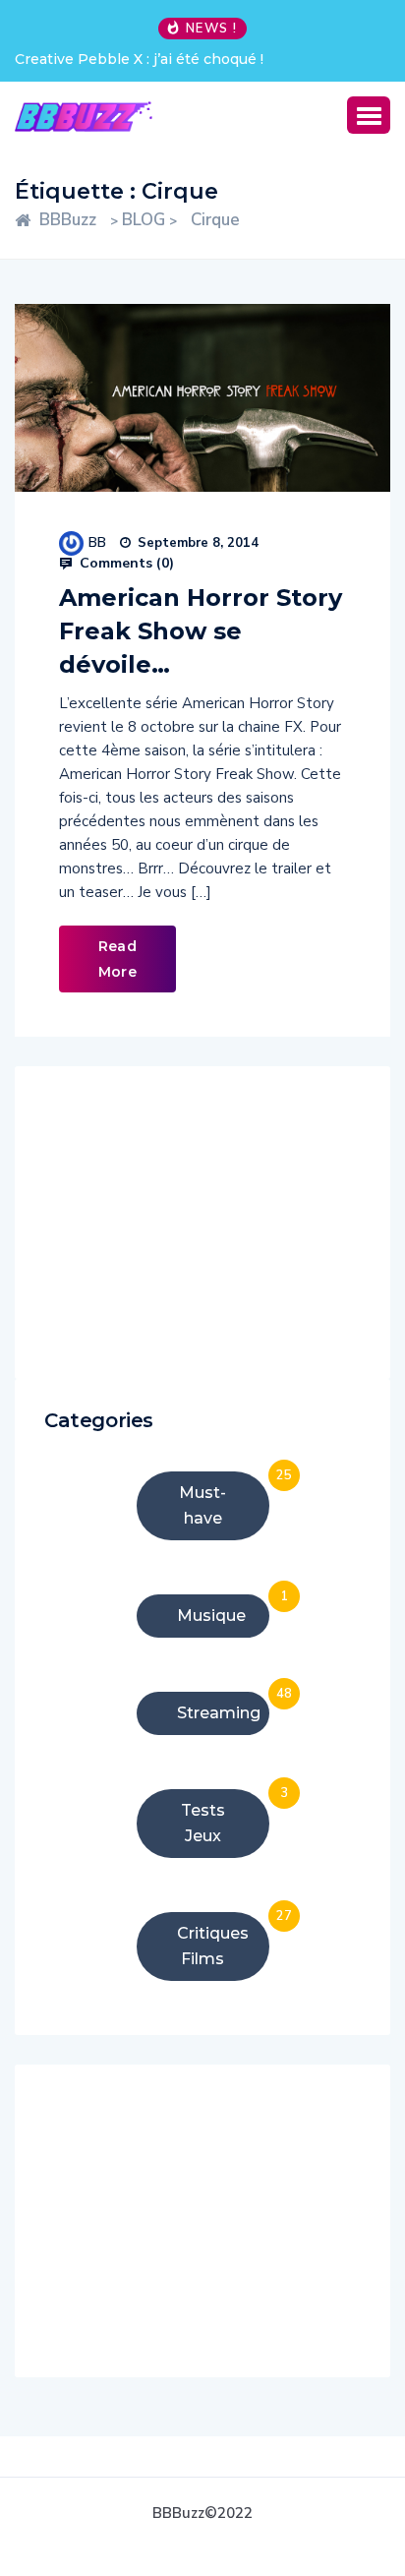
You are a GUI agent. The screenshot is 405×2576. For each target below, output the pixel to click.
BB (97, 542)
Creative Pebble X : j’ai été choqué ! (139, 59)
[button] (369, 115)
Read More (117, 959)
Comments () (125, 564)
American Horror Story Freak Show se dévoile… (201, 631)
